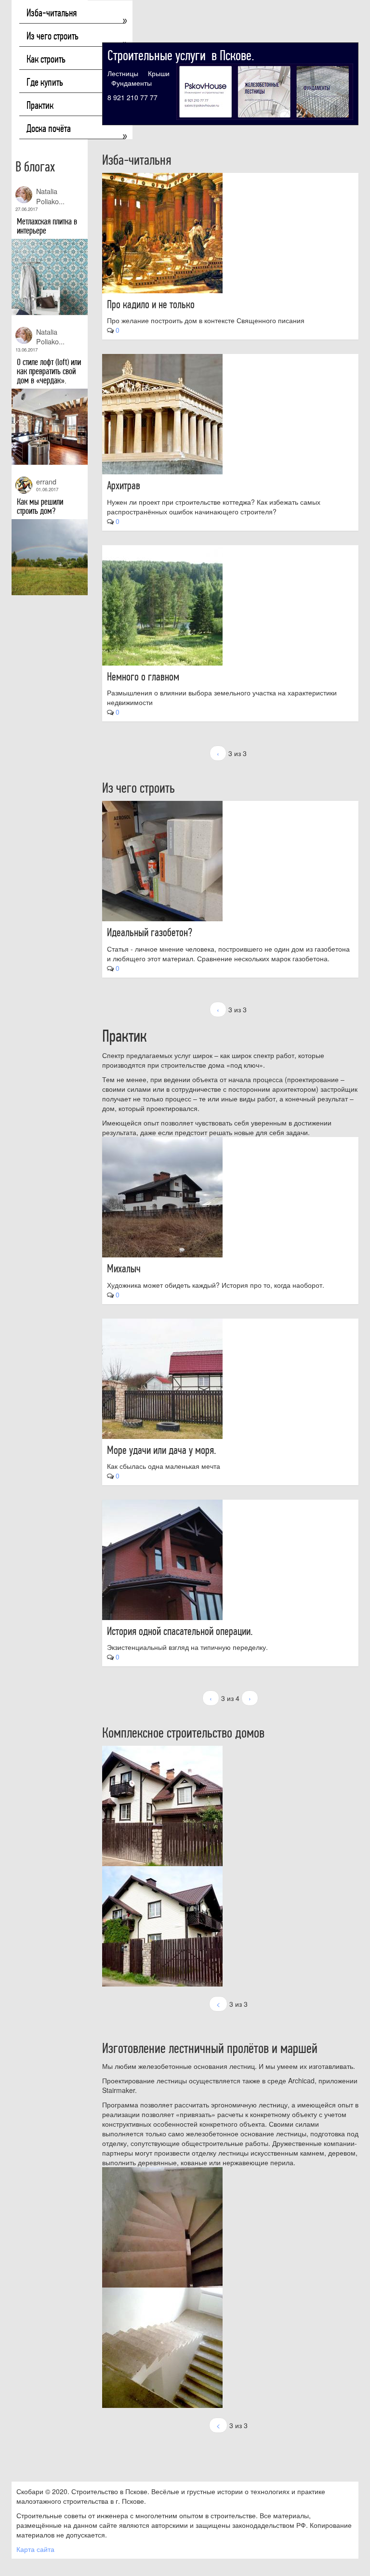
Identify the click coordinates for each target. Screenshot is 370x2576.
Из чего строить (53, 36)
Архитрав (124, 485)
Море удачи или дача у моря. (162, 1450)
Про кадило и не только (151, 304)
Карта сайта (35, 2549)
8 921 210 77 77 (132, 97)
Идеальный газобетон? (150, 932)
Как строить (46, 59)
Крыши (159, 73)
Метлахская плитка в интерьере (47, 226)
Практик (40, 105)
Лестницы (123, 73)
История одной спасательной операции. (180, 1631)
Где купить (45, 82)
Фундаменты (132, 83)
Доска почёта (49, 129)
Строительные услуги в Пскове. (181, 56)
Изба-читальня (52, 13)
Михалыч (124, 1268)
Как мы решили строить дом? (40, 506)
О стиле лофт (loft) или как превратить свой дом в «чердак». (49, 371)
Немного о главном (143, 677)
